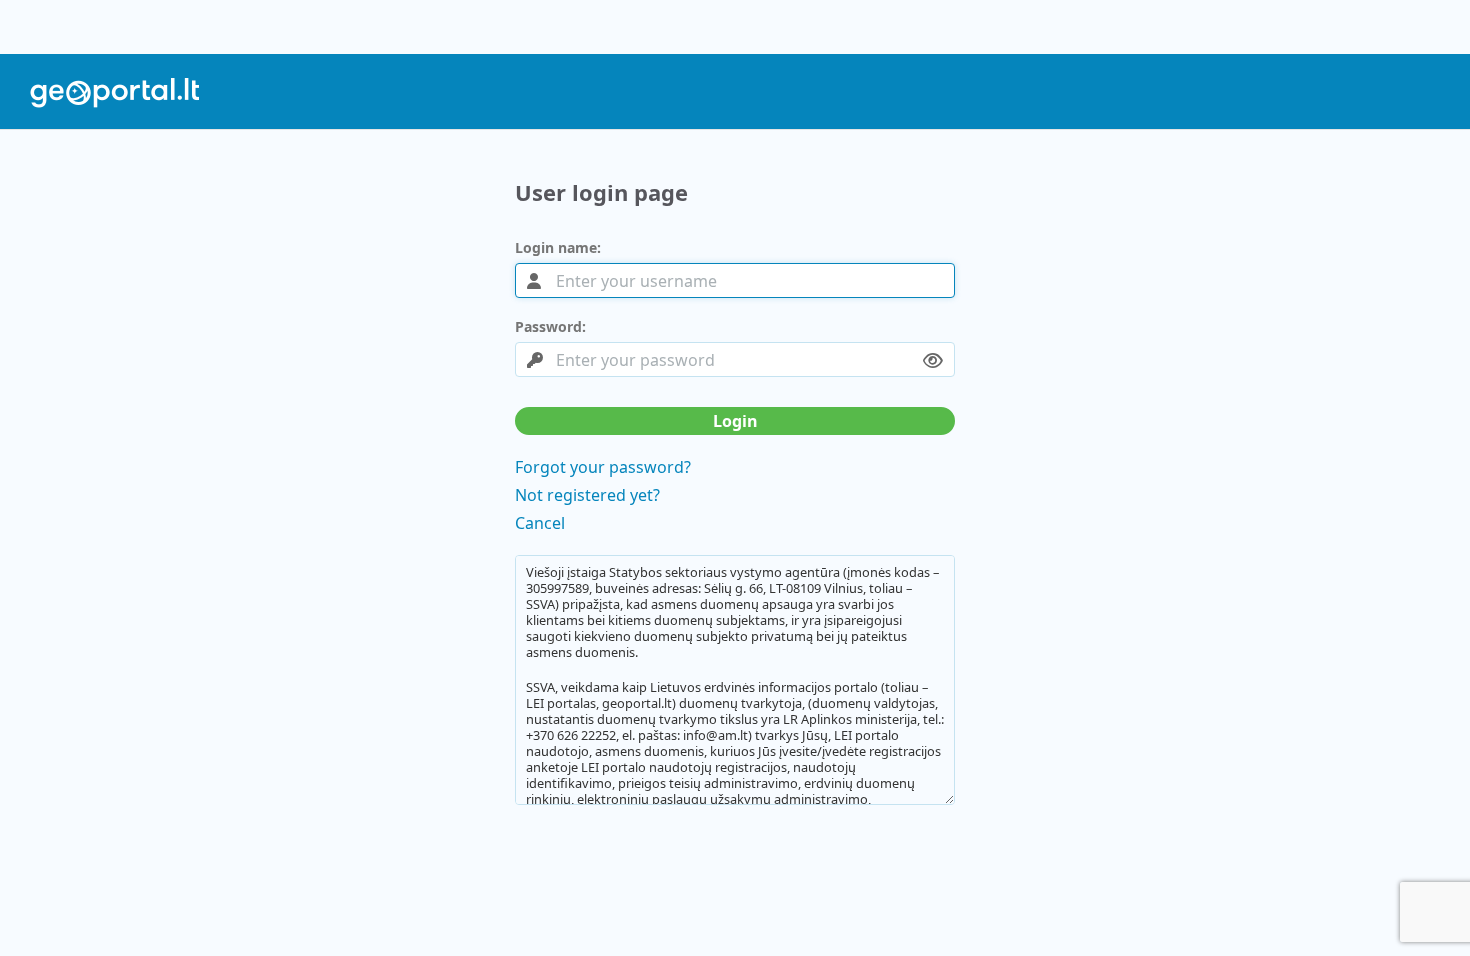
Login (735, 421)
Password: (550, 327)
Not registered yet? (587, 495)
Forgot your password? (603, 467)
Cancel (540, 523)
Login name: (558, 248)
